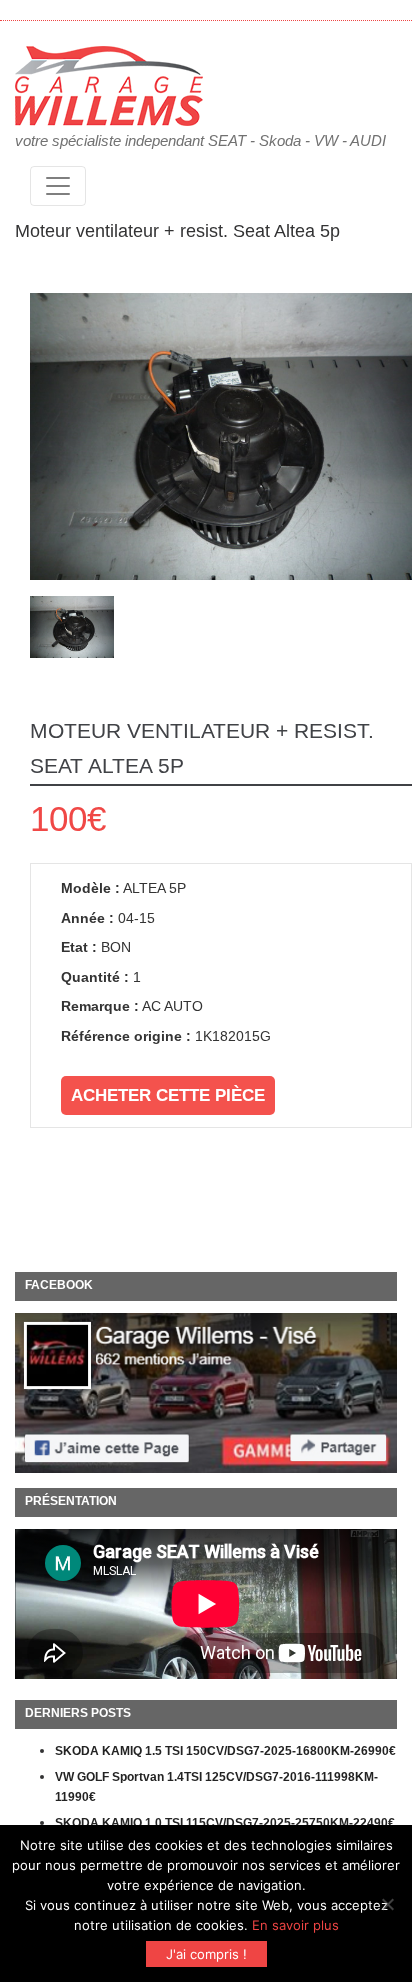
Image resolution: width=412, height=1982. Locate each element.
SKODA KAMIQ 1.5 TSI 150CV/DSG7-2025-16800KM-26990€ (225, 1751)
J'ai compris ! (206, 1954)
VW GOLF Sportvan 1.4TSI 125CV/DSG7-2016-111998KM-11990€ (216, 1787)
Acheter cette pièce (168, 1095)
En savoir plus (295, 1925)
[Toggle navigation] (58, 186)
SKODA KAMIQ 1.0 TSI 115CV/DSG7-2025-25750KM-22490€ (225, 1823)
